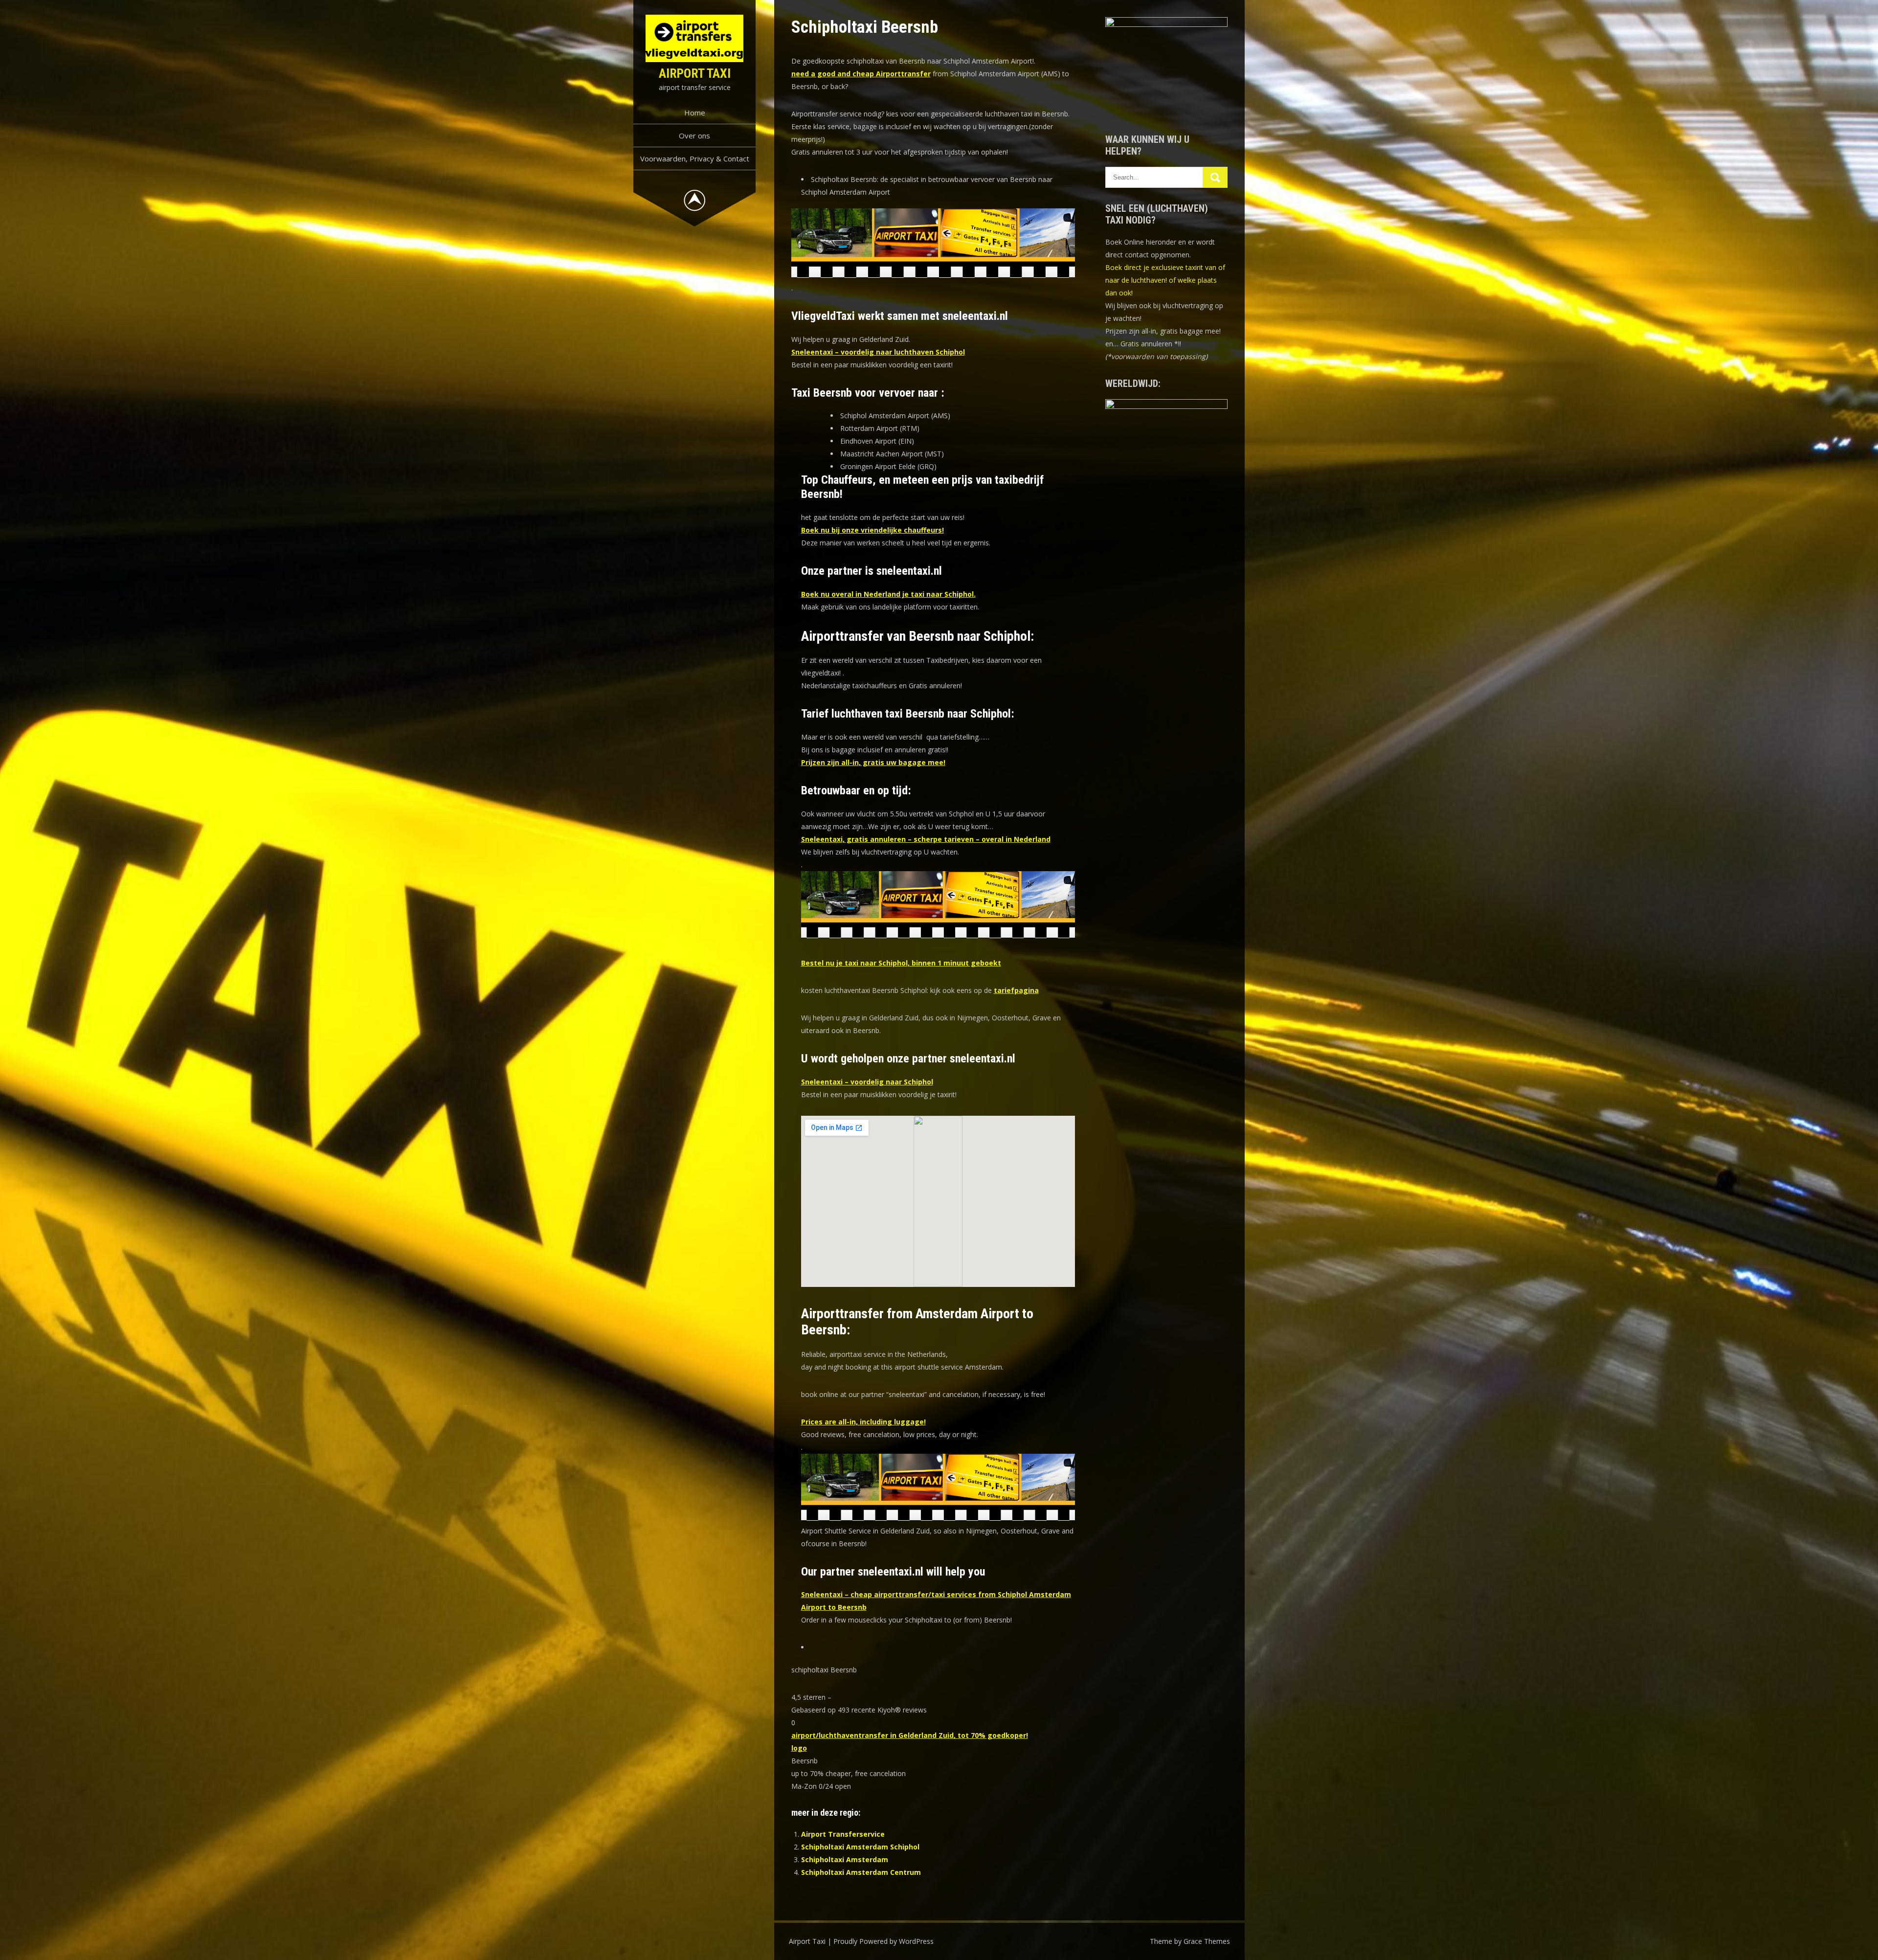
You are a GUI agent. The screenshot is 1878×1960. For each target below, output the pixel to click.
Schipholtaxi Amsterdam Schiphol (860, 1847)
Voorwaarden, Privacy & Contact (695, 158)
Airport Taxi (695, 73)
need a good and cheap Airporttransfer (861, 74)
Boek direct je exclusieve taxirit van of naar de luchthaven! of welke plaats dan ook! (1165, 280)
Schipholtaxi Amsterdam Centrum (861, 1872)
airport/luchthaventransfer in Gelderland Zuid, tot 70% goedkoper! (910, 1735)
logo (799, 1748)
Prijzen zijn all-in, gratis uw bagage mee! (873, 762)
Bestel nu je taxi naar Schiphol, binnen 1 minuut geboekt (901, 963)
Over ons (694, 135)
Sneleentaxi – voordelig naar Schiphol (867, 1082)
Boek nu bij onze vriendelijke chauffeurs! (872, 530)
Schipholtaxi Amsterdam (845, 1859)
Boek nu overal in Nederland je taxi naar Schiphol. (888, 594)
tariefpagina (1016, 990)
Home (695, 113)
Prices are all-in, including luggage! (863, 1422)
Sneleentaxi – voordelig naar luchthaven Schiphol (878, 352)
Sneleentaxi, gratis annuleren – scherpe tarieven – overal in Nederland (926, 839)
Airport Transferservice (843, 1834)
